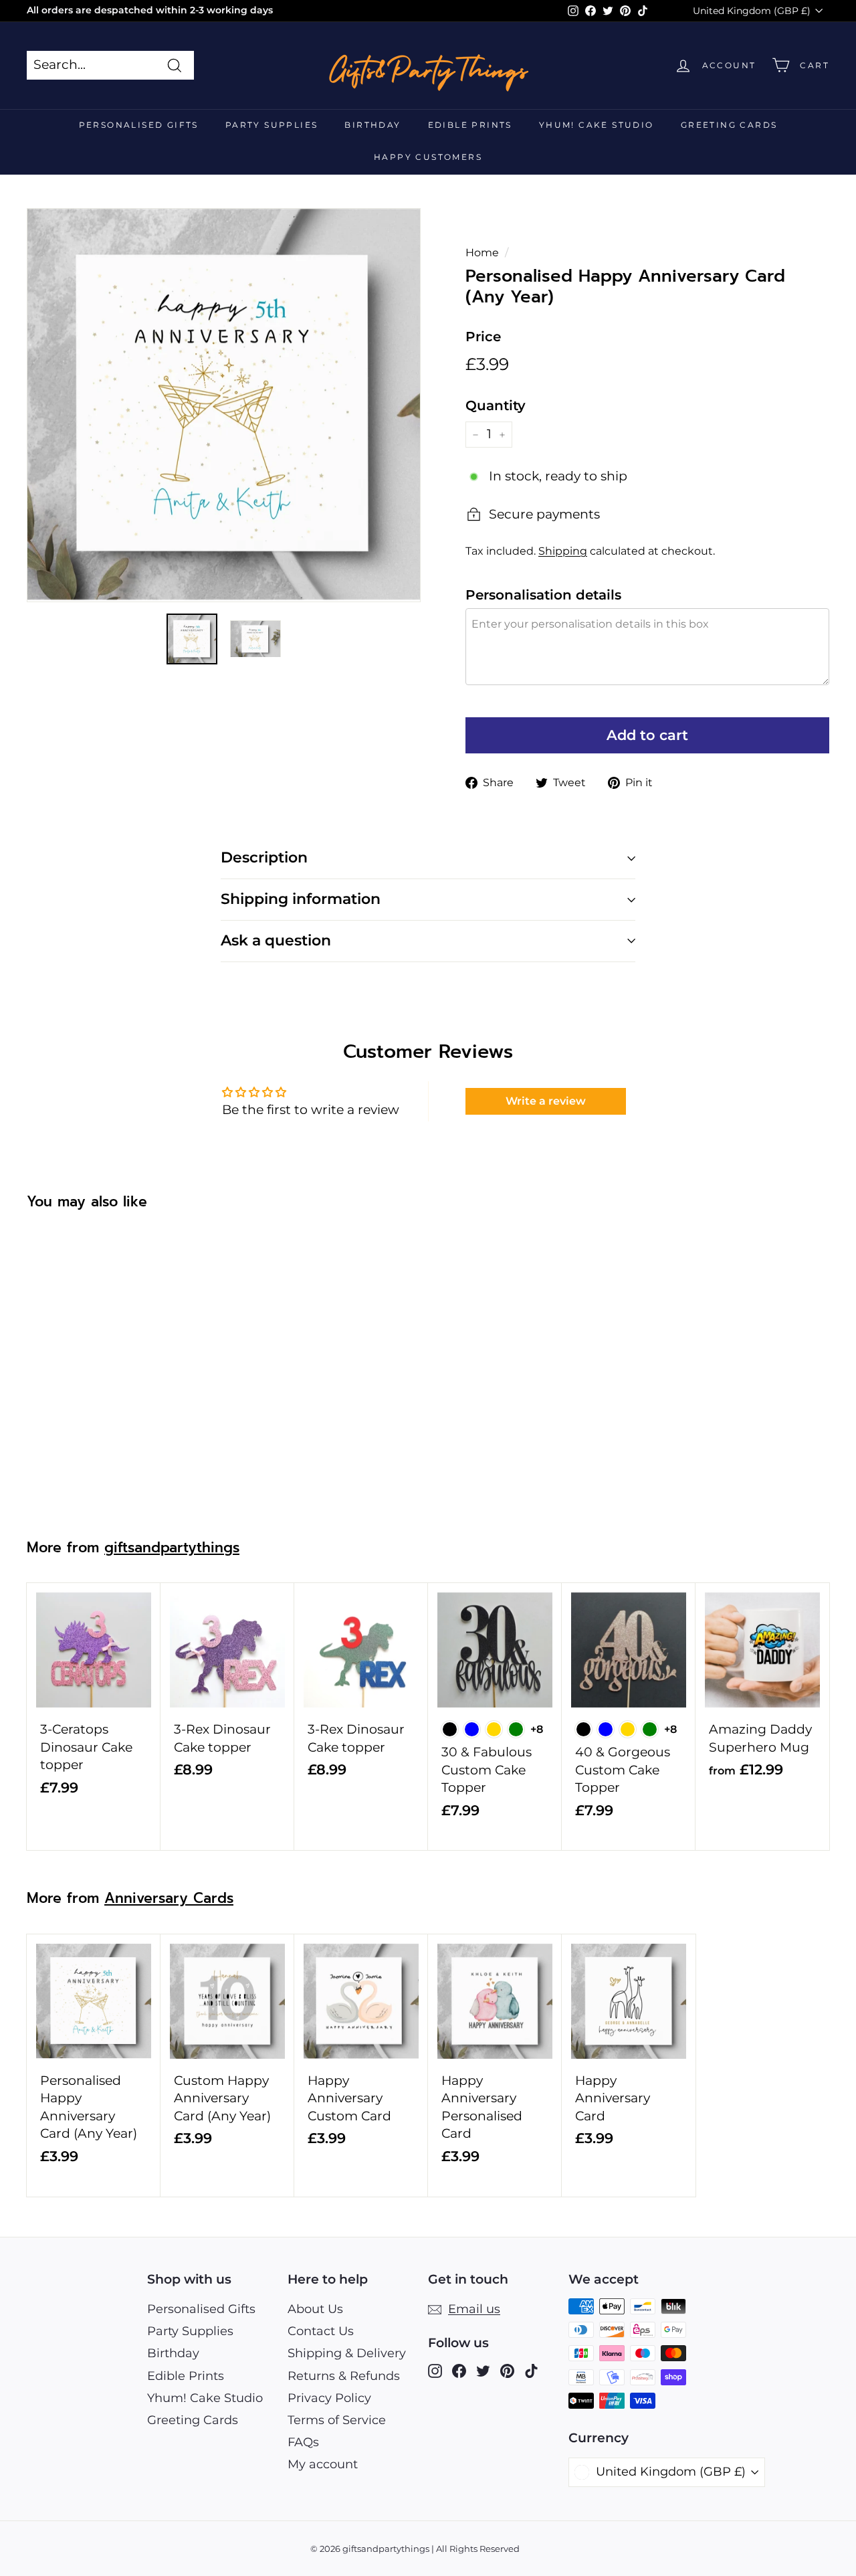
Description (264, 857)
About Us (315, 2309)
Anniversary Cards (169, 1898)
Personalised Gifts (139, 125)
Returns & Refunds (344, 2376)
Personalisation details (543, 595)
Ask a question (276, 940)
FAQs (303, 2442)
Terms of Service (337, 2420)
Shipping (563, 551)
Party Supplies (272, 125)
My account (323, 2464)
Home (482, 252)
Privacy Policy (329, 2398)
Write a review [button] (546, 1101)
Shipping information (301, 899)
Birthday (372, 125)
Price (483, 337)
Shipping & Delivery (347, 2353)
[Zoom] (224, 405)
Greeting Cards (729, 125)
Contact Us (321, 2331)
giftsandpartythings (172, 1548)
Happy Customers (428, 157)
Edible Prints (470, 125)
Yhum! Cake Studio (597, 125)
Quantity (496, 405)
